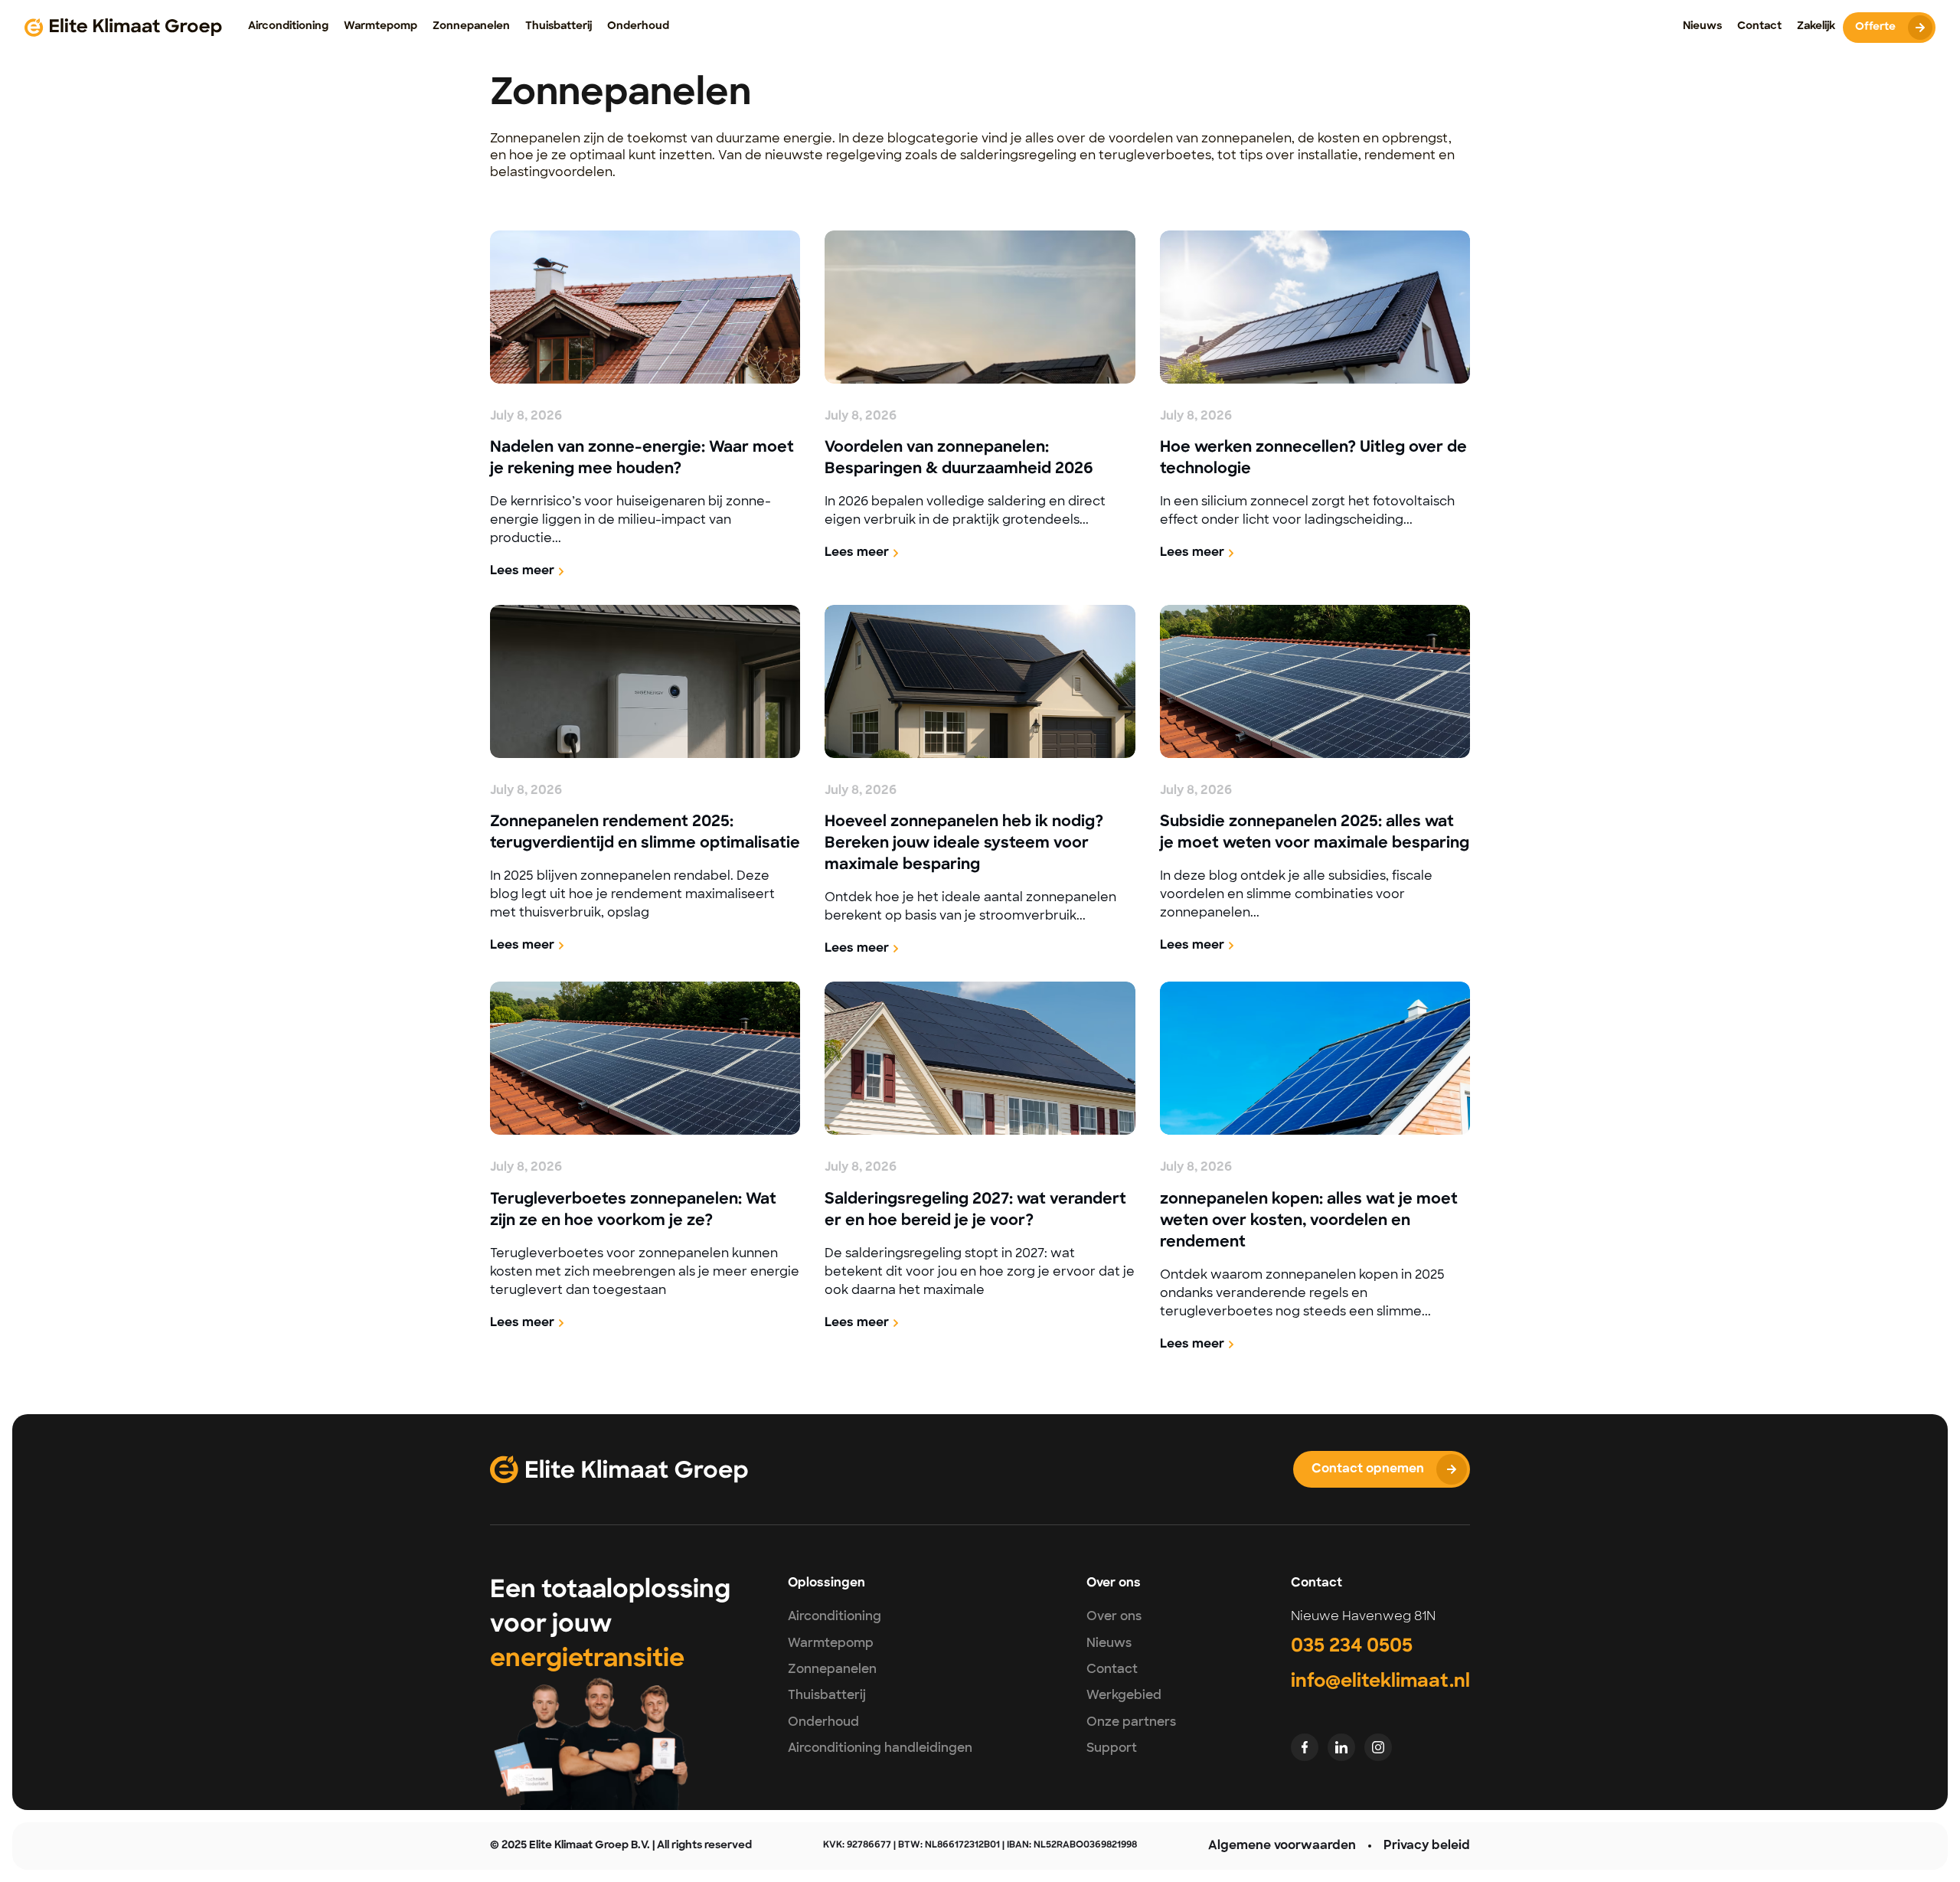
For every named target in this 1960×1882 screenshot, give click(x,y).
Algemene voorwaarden (1282, 1846)
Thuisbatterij (827, 1695)
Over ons (1114, 1616)
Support (1112, 1748)
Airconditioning (835, 1616)
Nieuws (1109, 1643)
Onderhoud (823, 1722)
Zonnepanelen (832, 1669)
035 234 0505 (1352, 1647)
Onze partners (1131, 1722)
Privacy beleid (1427, 1846)
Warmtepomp (831, 1643)
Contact (1112, 1669)
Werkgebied (1124, 1695)
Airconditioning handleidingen (880, 1748)
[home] (123, 28)
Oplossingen (826, 1583)
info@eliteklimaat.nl (1380, 1682)
